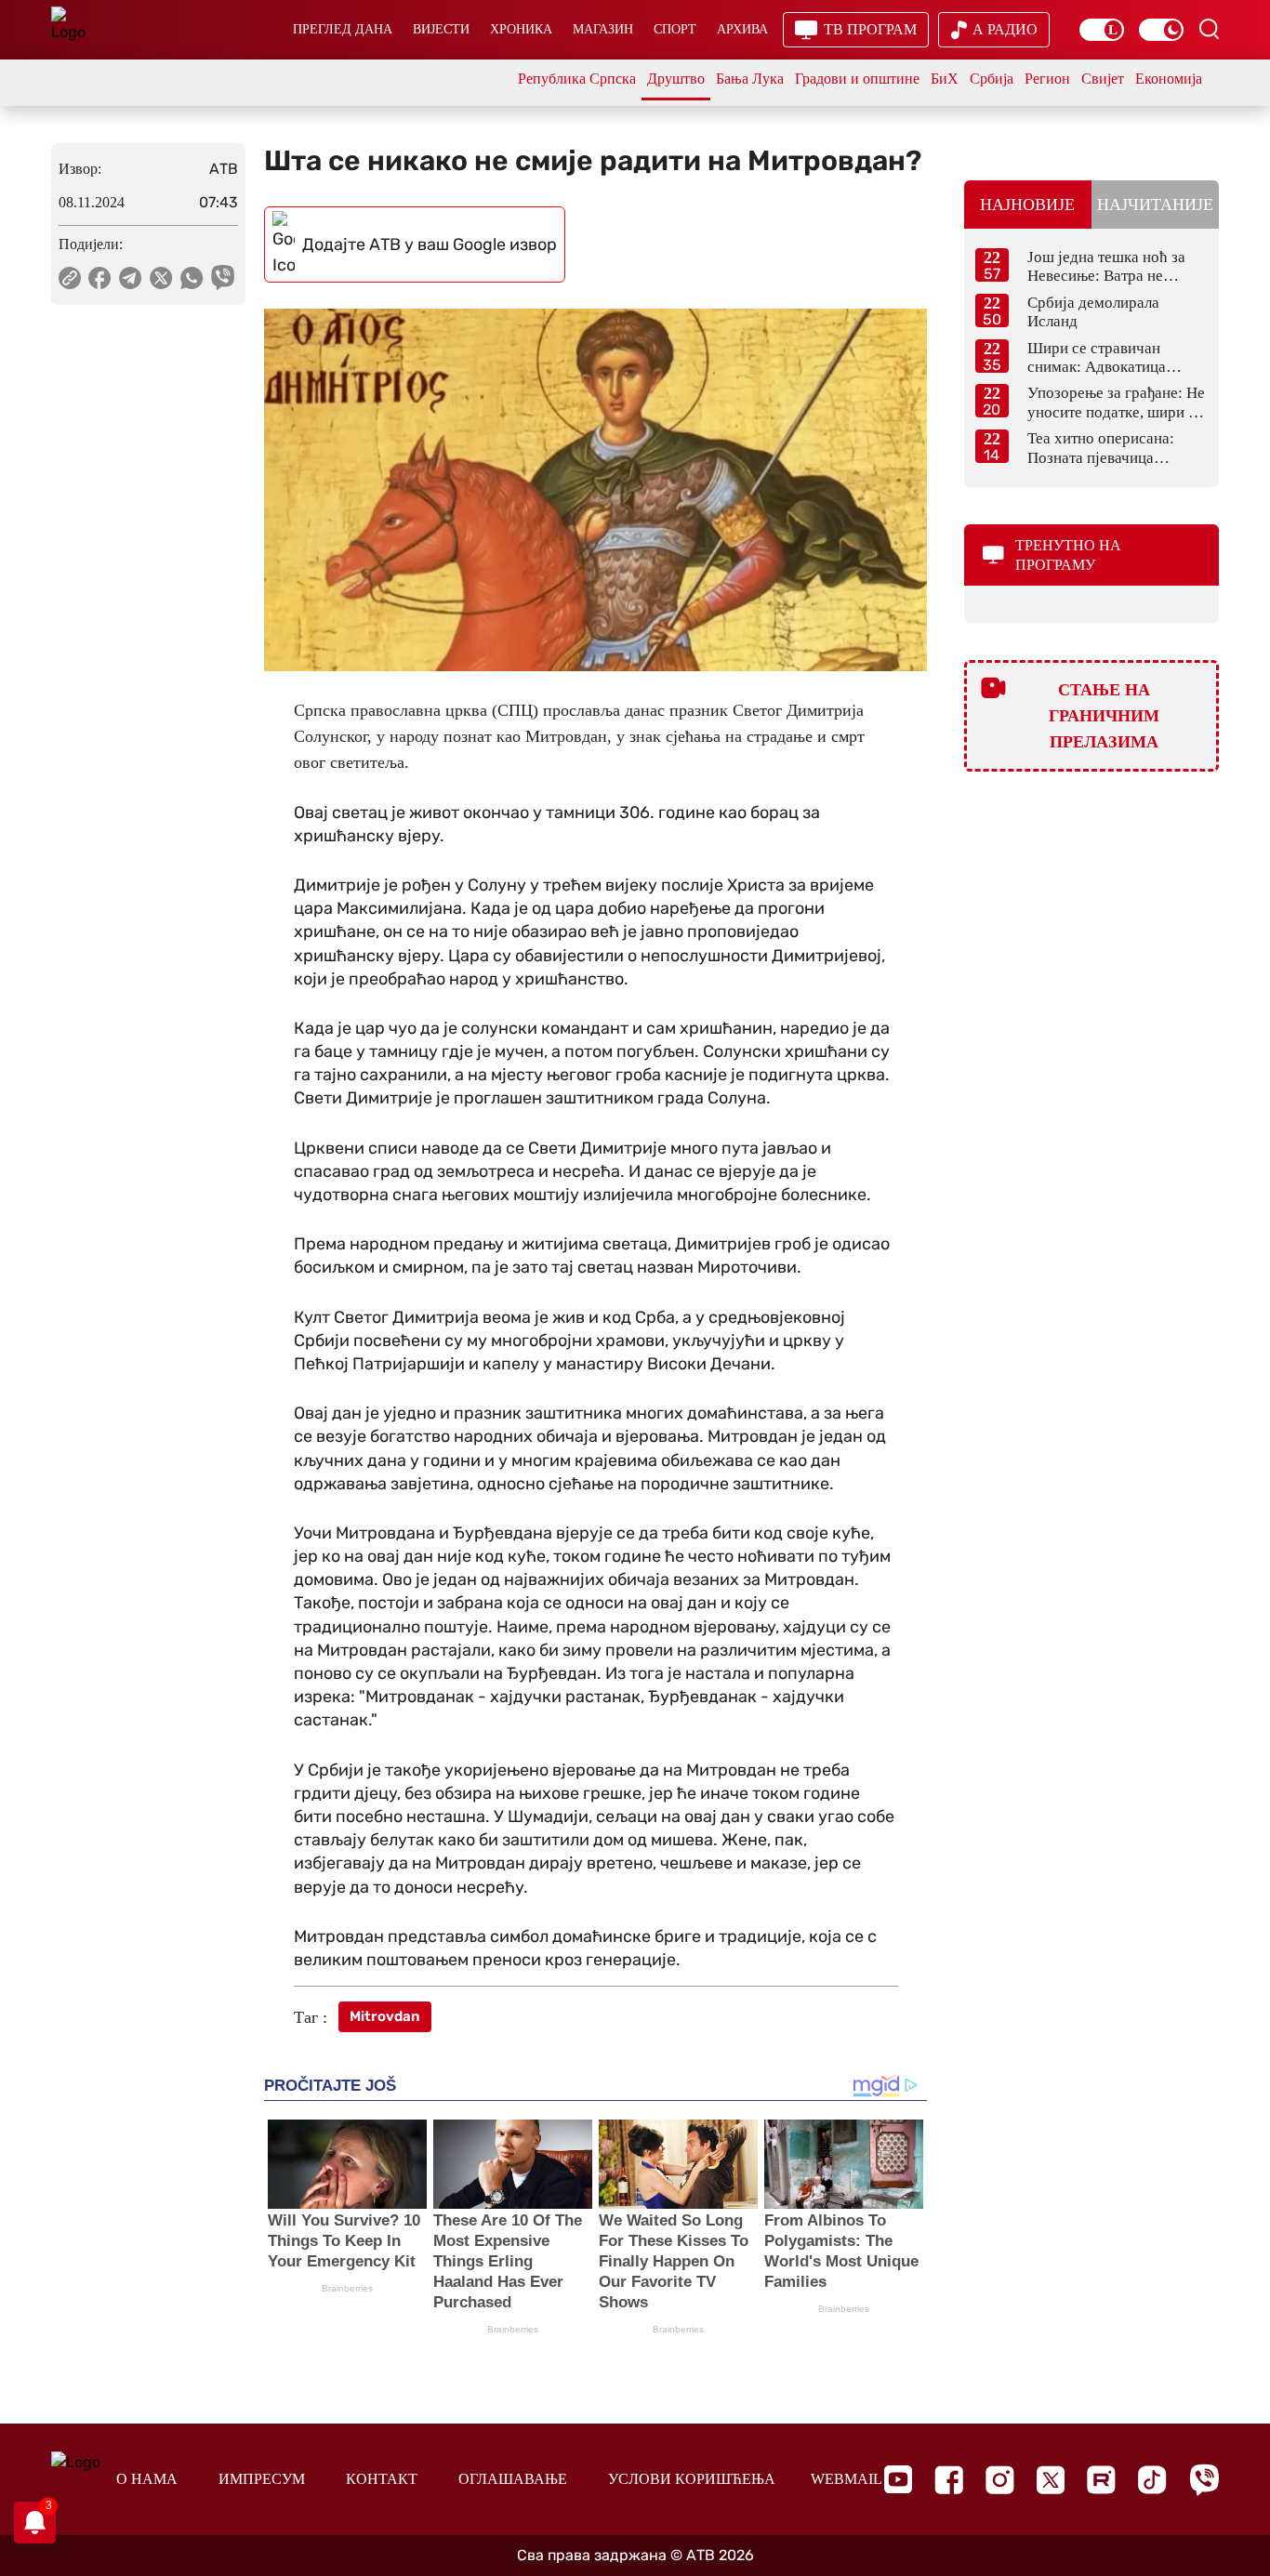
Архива (742, 29)
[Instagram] (1000, 2480)
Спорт (675, 29)
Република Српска (577, 79)
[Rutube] (1101, 2480)
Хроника (521, 29)
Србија (992, 79)
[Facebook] (949, 2480)
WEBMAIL (847, 2479)
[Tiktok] (1152, 2480)
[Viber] (1204, 2480)
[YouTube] (898, 2479)
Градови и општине (857, 79)
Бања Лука (750, 79)
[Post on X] (161, 278)
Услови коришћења (692, 2479)
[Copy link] (70, 278)
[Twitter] (1051, 2480)
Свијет (1103, 79)
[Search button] (1209, 29)
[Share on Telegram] (131, 278)
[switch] (1102, 30)
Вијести (441, 29)
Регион (1047, 79)
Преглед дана (343, 29)
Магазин (603, 29)
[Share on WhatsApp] (192, 278)
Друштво (676, 79)
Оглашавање (513, 2479)
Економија (1169, 79)
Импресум (262, 2479)
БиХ (945, 79)
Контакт (382, 2479)
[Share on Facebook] (100, 278)
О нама (147, 2479)
